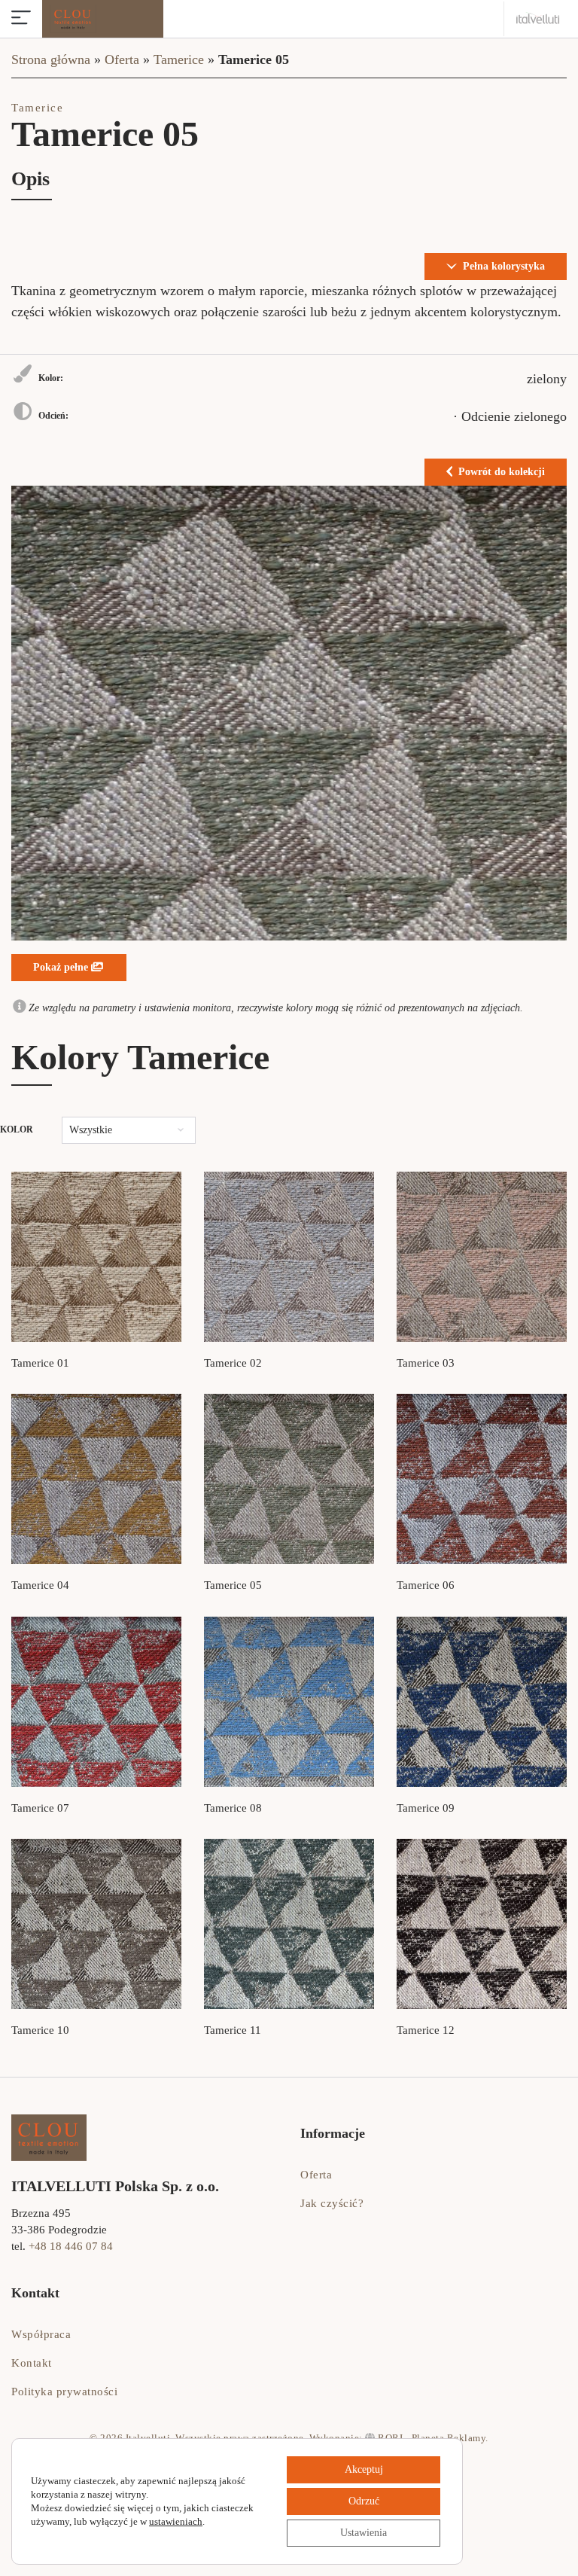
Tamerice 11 (233, 2030)
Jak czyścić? (332, 2203)
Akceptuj (364, 2469)
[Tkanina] (96, 1257)
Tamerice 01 (40, 1363)
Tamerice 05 (233, 1585)
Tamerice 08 (233, 1808)
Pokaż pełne (62, 967)
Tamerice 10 (40, 2030)
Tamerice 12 (426, 2030)
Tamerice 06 (426, 1585)
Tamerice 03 (426, 1363)
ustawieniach (176, 2521)
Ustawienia (364, 2533)
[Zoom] (289, 713)
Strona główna (51, 59)
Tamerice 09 (426, 1808)
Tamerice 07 (40, 1808)
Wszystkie (91, 1130)
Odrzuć (364, 2501)
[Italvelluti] (538, 18)
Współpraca (41, 2334)
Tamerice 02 (233, 1363)
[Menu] (21, 19)
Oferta (122, 59)
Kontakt (32, 2363)
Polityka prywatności (64, 2392)
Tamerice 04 (40, 1585)
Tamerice (179, 59)
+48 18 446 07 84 (71, 2246)
